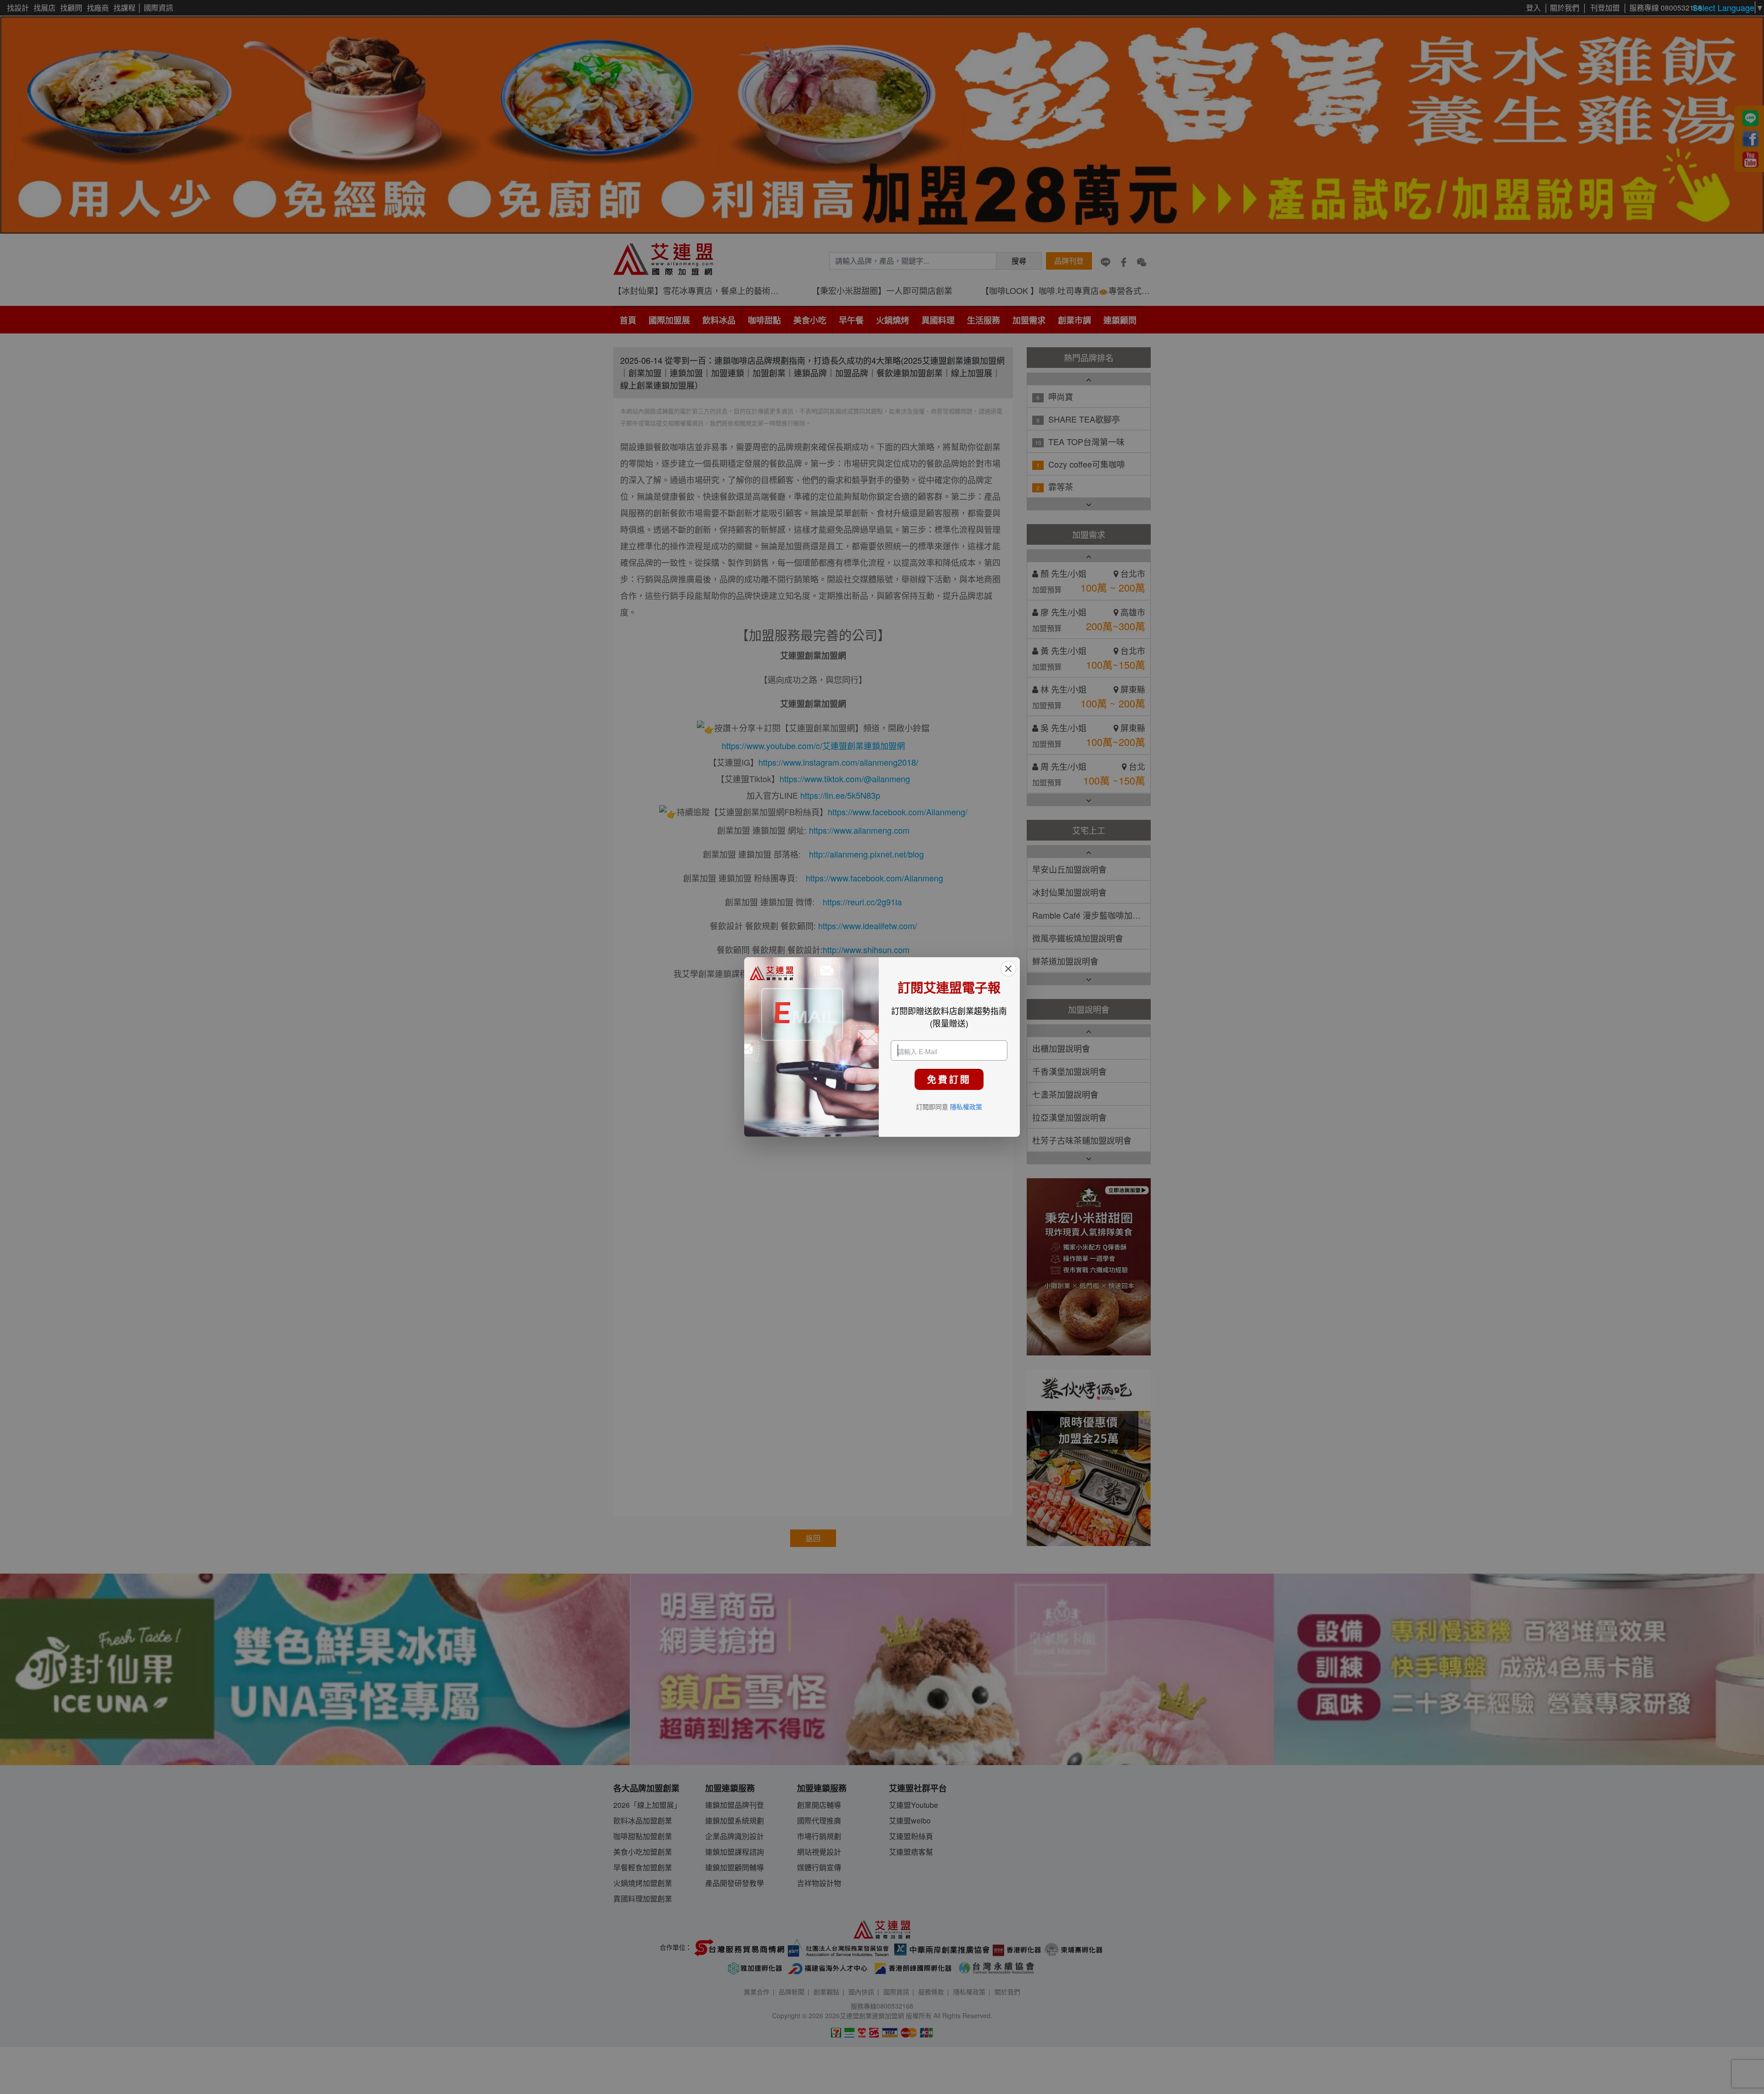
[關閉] (1008, 969)
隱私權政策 (966, 1106)
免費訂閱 (949, 1079)
